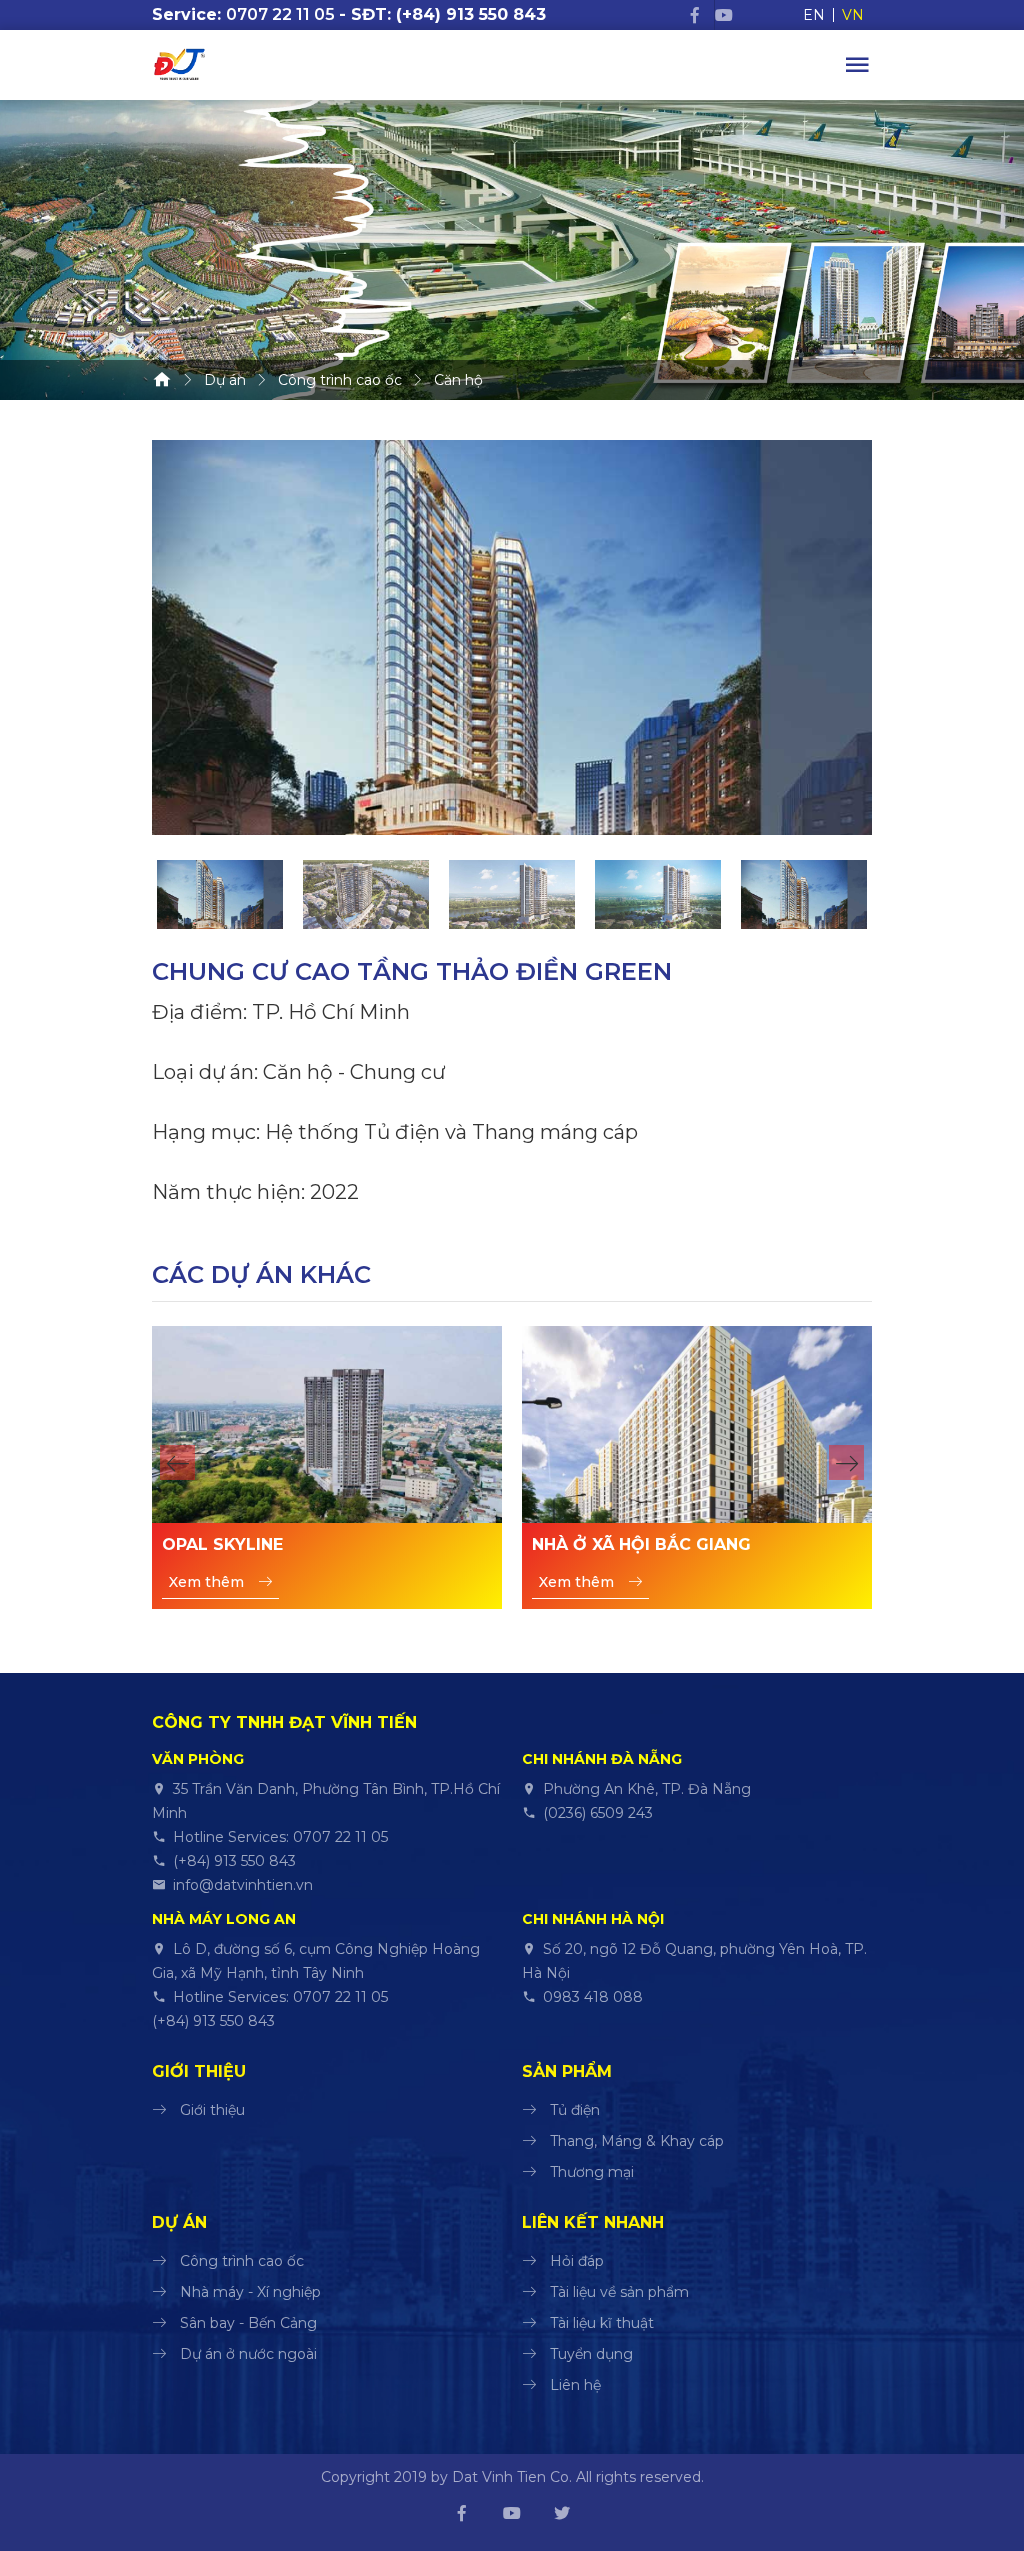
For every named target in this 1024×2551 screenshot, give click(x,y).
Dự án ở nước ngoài (248, 2354)
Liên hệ (575, 2385)
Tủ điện (575, 2110)
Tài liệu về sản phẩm (619, 2292)
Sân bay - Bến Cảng (248, 2323)
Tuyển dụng (591, 2354)
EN (814, 15)
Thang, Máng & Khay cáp (637, 2141)
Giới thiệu (212, 2110)
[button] (177, 1462)
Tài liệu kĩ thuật (602, 2323)
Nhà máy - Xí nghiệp (250, 2292)
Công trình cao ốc (242, 2261)
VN (853, 15)
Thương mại (592, 2172)
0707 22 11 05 (280, 14)
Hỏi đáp (577, 2261)
